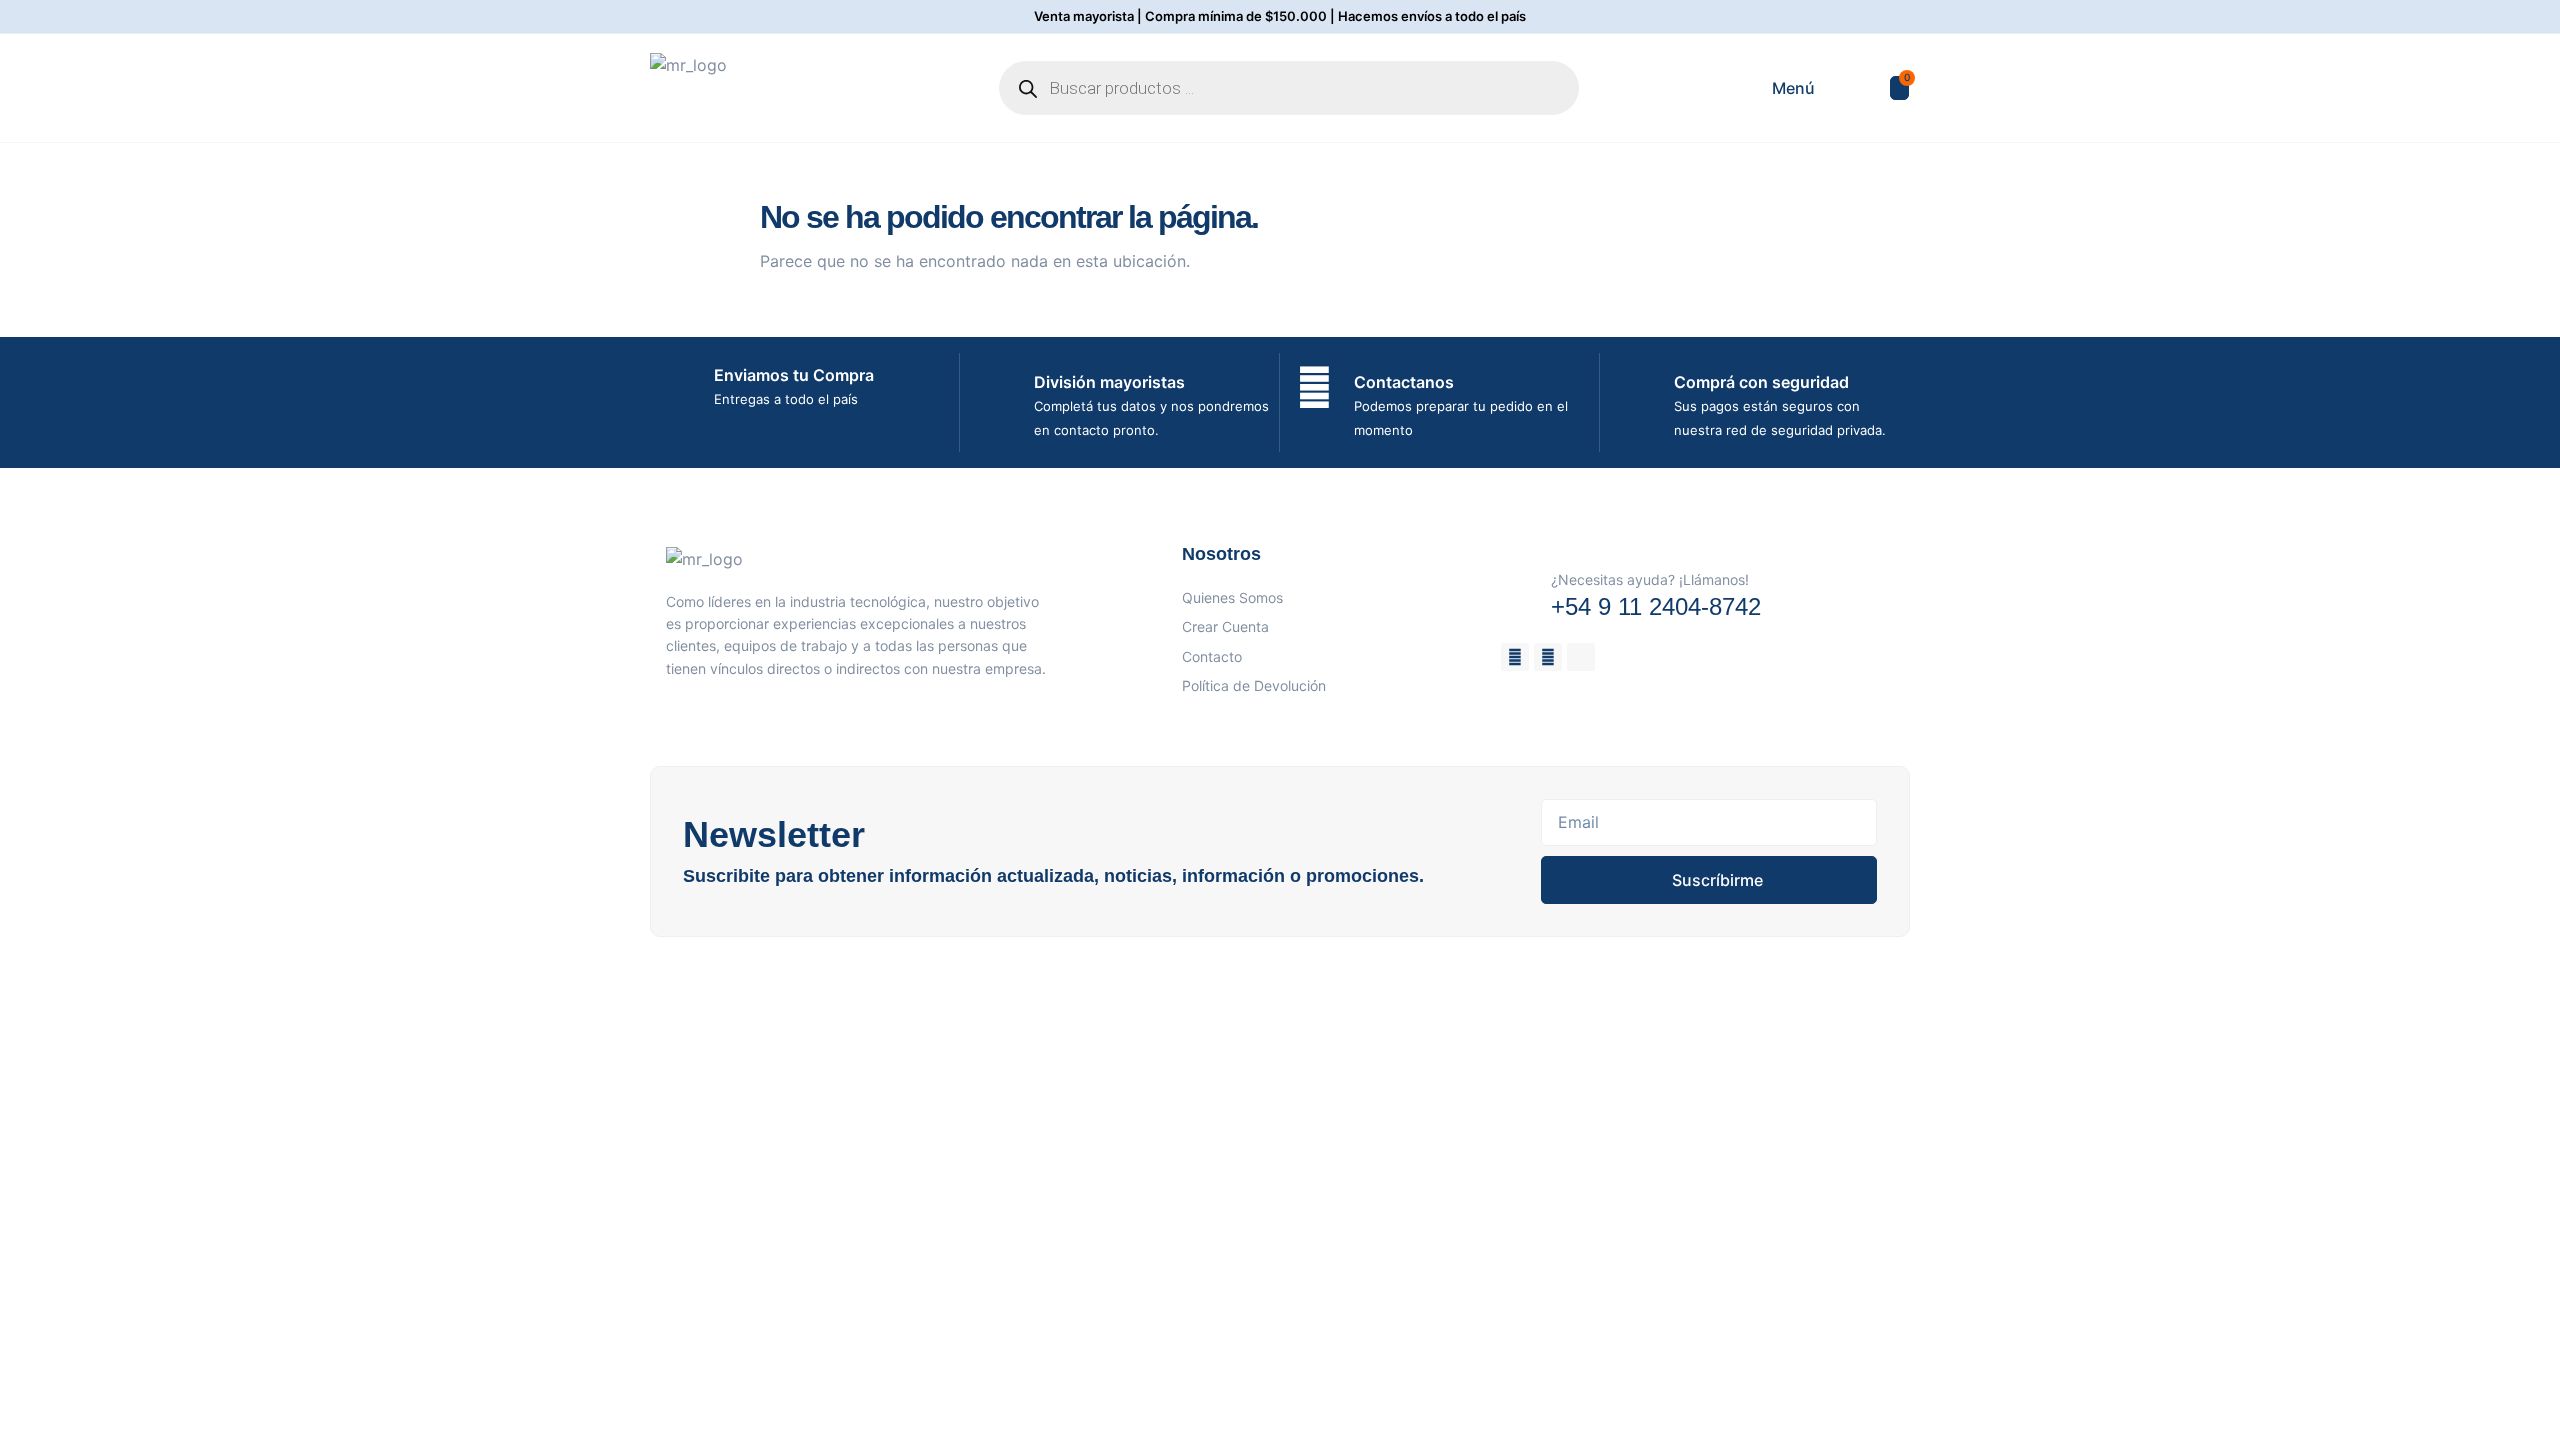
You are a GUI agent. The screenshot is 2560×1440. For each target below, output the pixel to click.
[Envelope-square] (1581, 657)
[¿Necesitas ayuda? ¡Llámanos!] (1518, 586)
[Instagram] (1548, 657)
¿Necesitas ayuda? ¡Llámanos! (1650, 579)
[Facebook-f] (1515, 657)
